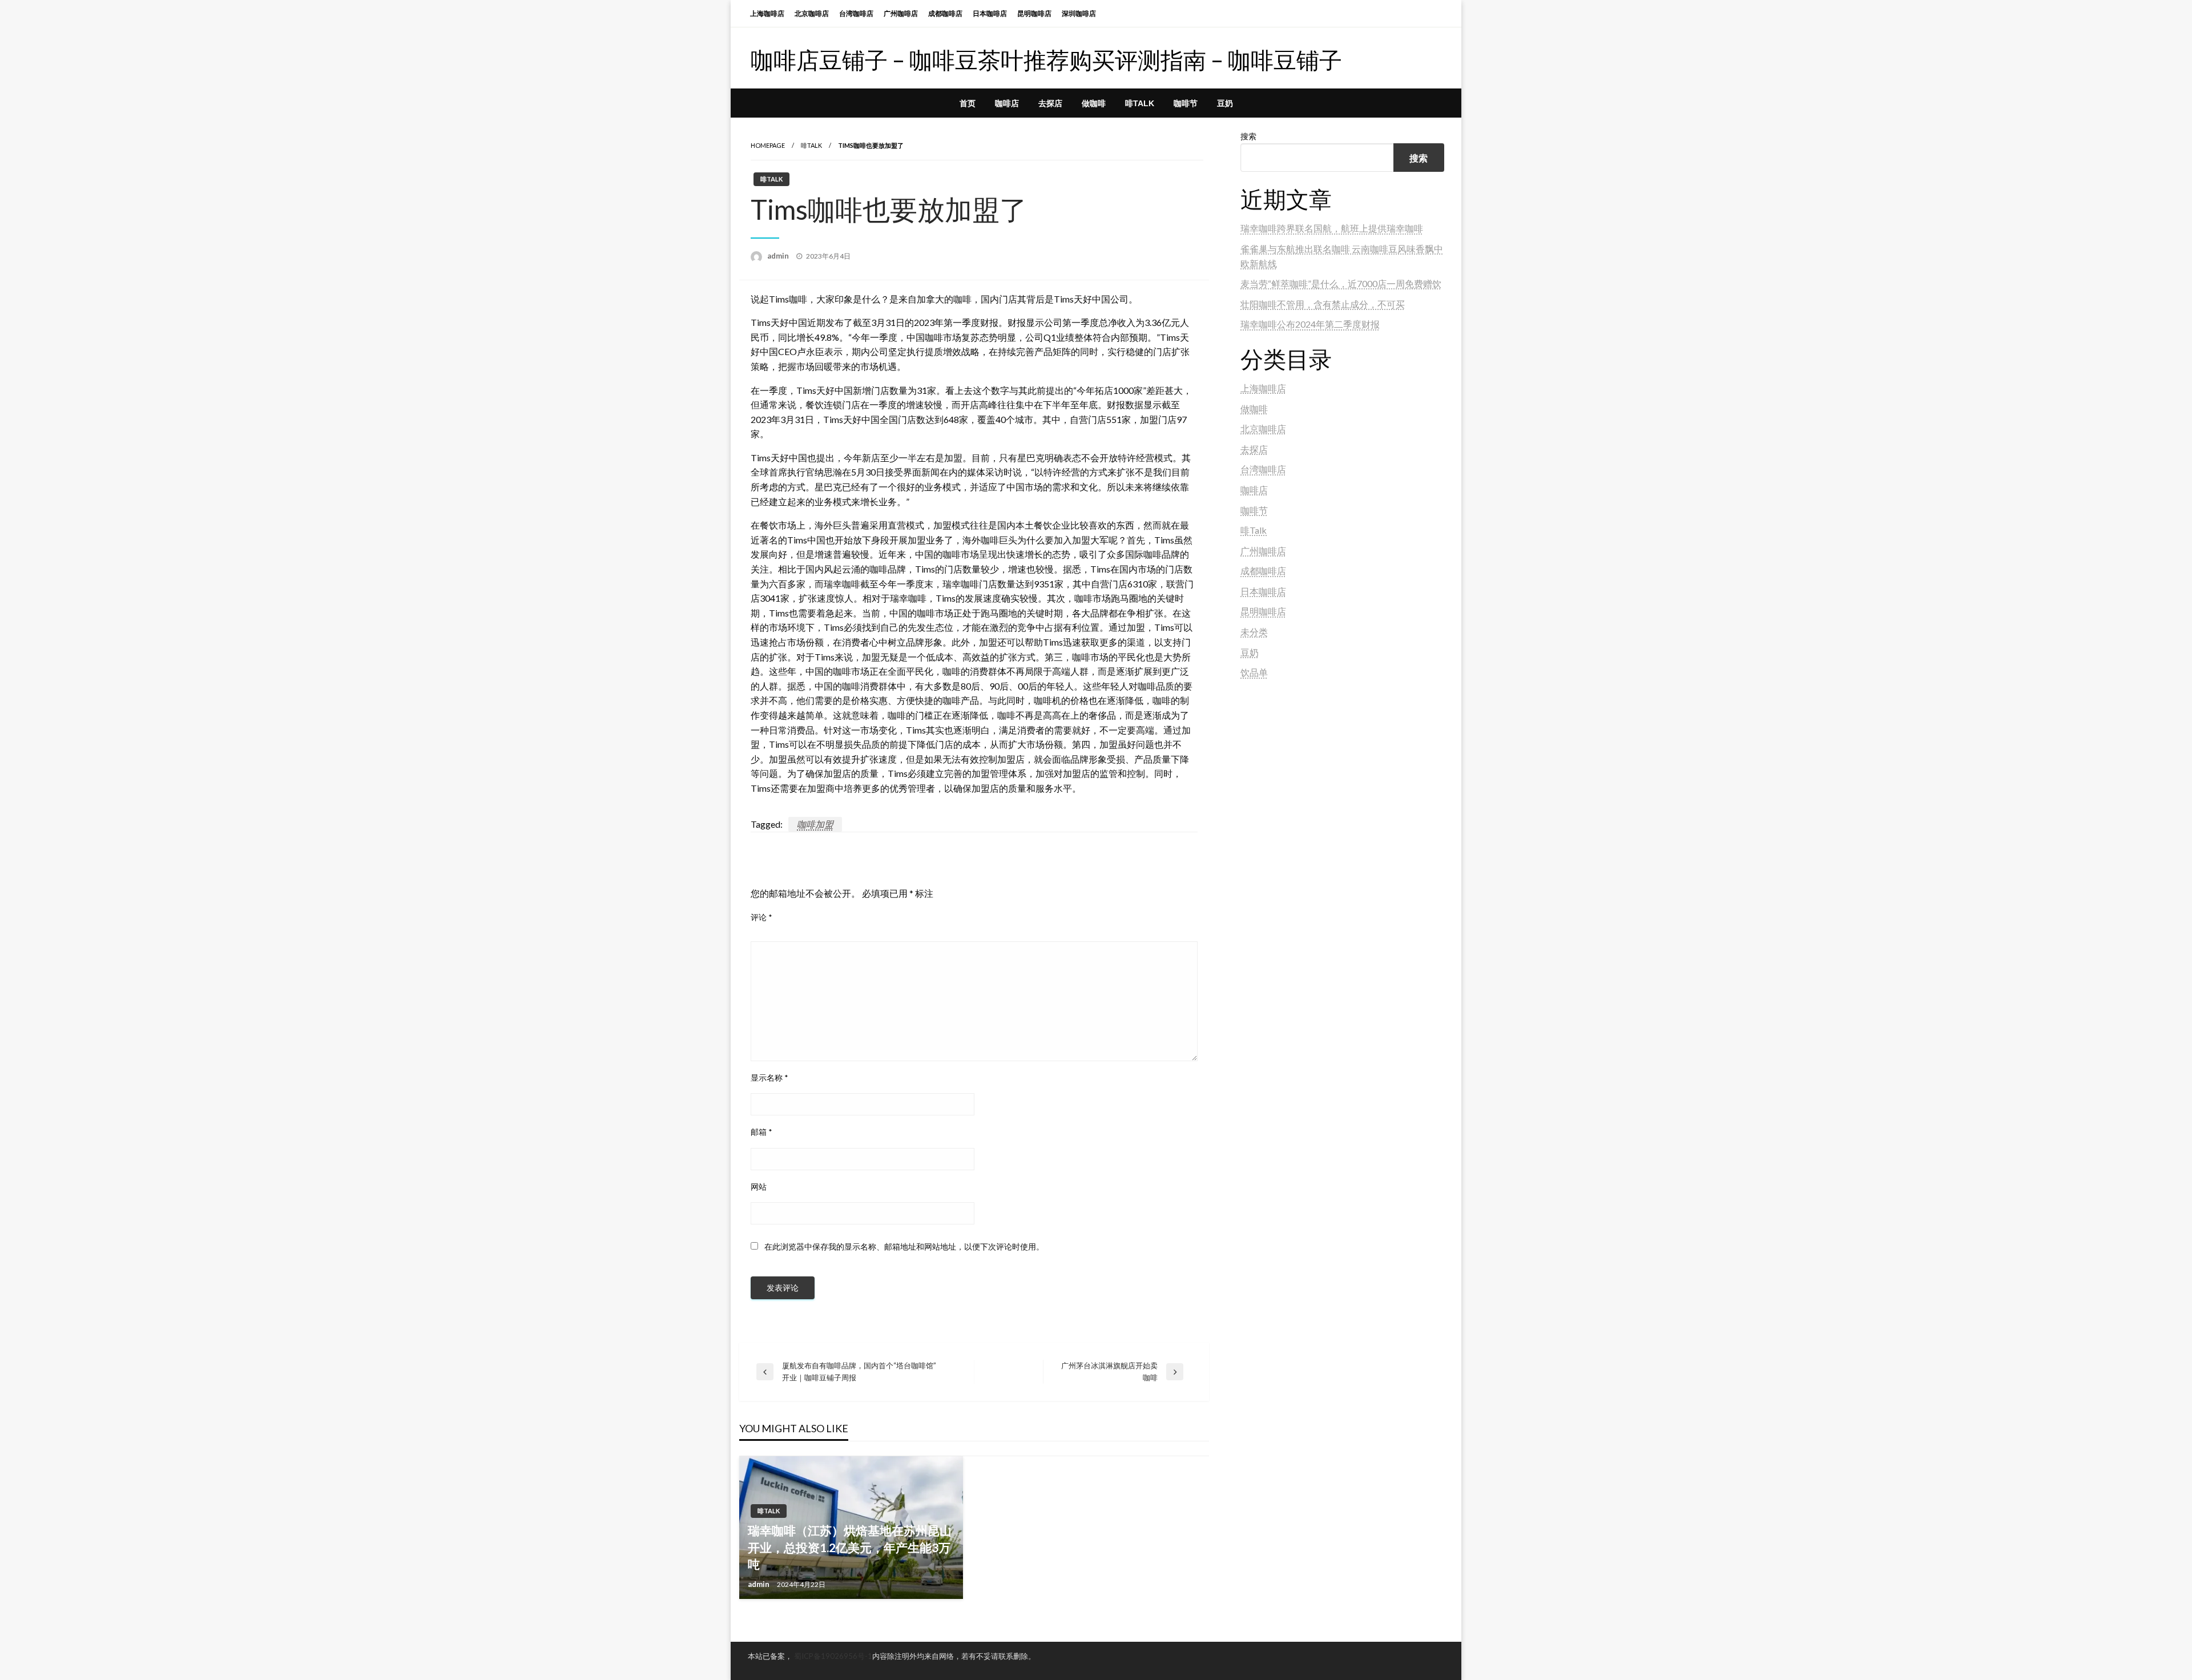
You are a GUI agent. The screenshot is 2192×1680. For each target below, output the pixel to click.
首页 (968, 103)
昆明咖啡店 (1034, 13)
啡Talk (1140, 103)
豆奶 (1225, 103)
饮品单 (1254, 672)
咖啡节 (1186, 103)
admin (779, 256)
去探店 (1050, 103)
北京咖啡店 (812, 13)
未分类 (1254, 632)
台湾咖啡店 (856, 13)
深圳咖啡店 (1079, 13)
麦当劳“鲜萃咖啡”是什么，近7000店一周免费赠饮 (1341, 283)
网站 (759, 1187)
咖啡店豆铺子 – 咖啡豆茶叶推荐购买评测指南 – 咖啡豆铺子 (1046, 60)
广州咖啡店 (901, 13)
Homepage (768, 145)
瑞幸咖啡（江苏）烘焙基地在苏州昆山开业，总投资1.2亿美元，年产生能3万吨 (850, 1547)
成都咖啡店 (945, 13)
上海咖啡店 (767, 13)
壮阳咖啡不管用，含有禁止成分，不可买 (1323, 304)
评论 (761, 917)
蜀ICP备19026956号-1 (833, 1656)
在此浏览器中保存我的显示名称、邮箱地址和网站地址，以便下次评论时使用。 (904, 1246)
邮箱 (761, 1132)
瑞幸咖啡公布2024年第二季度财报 (1310, 324)
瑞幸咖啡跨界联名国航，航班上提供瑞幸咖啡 (1332, 228)
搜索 (1248, 136)
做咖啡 (1094, 103)
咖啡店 (1007, 103)
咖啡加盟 (815, 824)
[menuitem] (968, 103)
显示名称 (769, 1077)
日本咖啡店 (990, 13)
